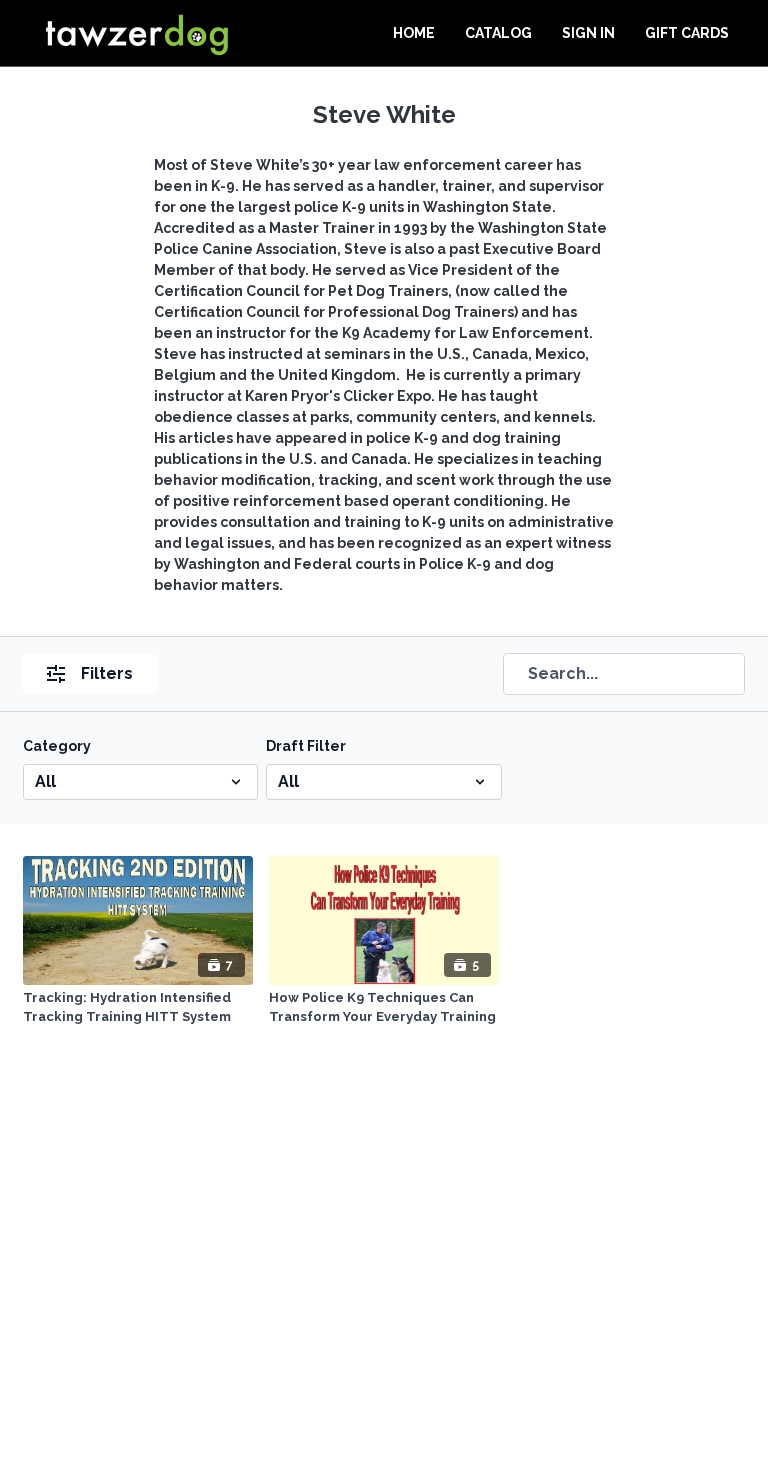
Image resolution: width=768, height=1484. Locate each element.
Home (414, 33)
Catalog (498, 33)
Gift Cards (687, 33)
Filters (107, 673)
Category (57, 746)
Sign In (588, 33)
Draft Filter (306, 746)
